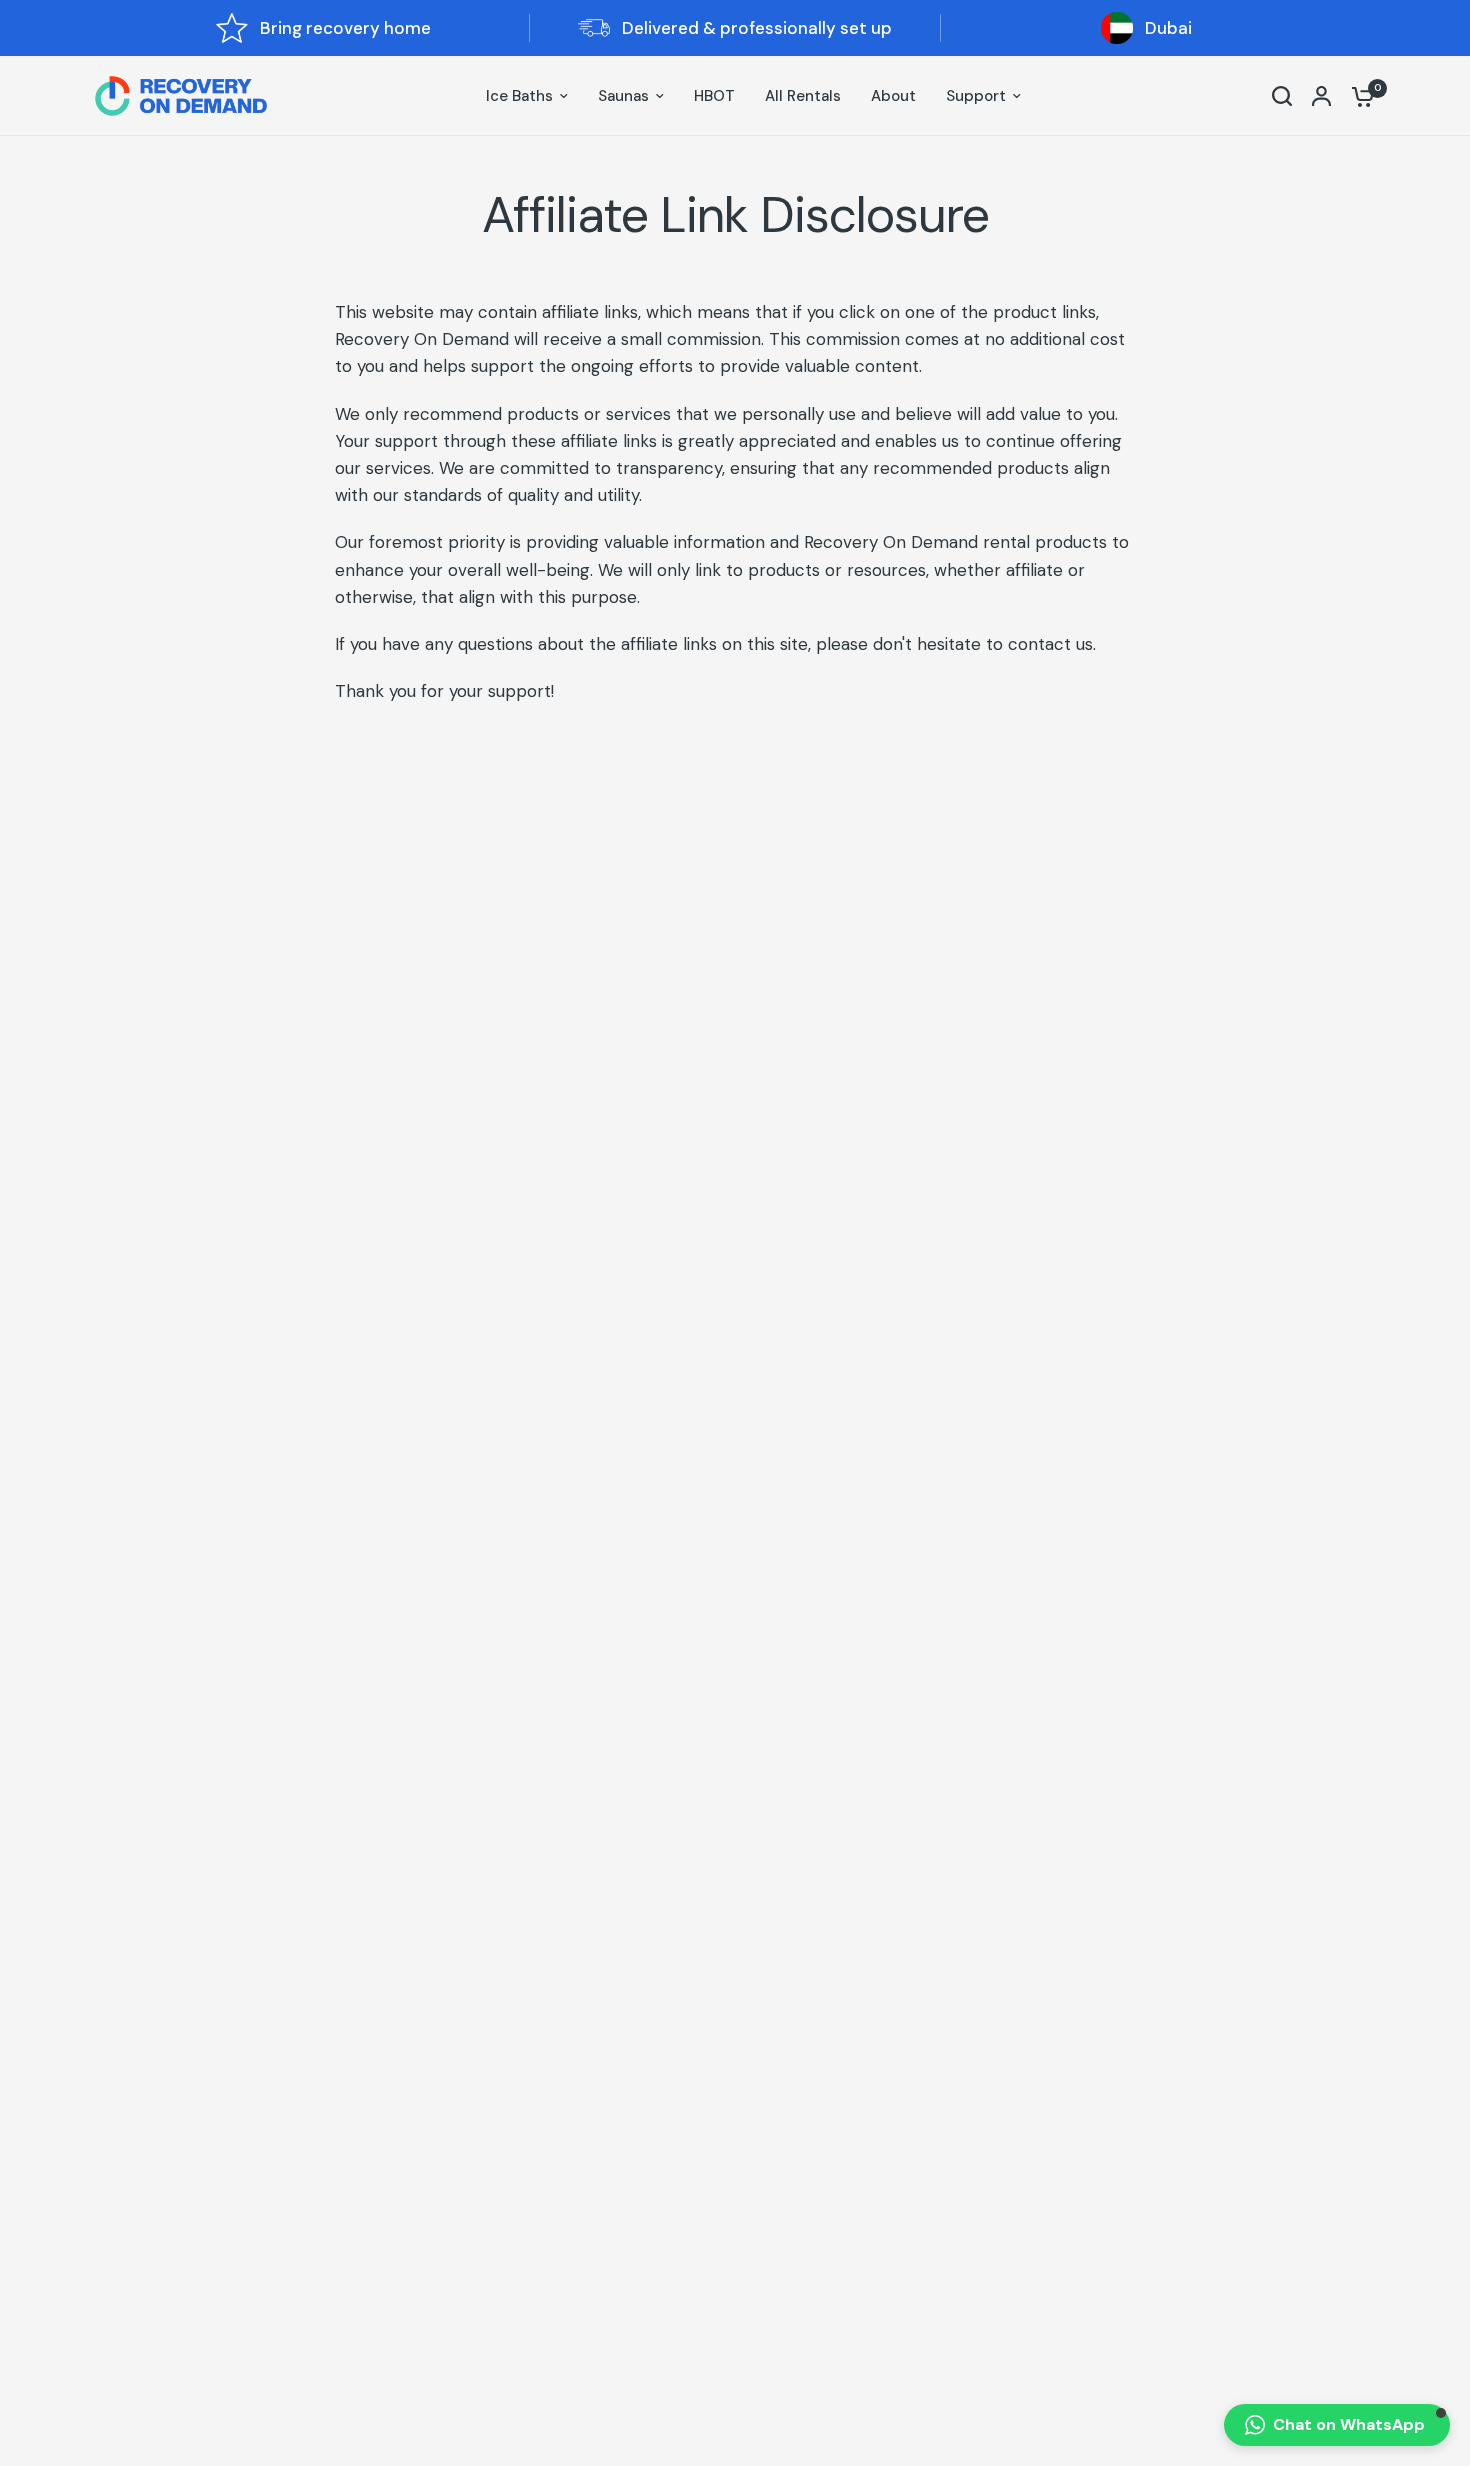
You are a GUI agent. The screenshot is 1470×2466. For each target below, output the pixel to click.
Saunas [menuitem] (623, 96)
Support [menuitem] (976, 96)
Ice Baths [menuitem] (519, 96)
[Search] (1282, 96)
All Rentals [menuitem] (803, 96)
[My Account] (1321, 96)
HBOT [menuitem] (714, 96)
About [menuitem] (893, 96)
